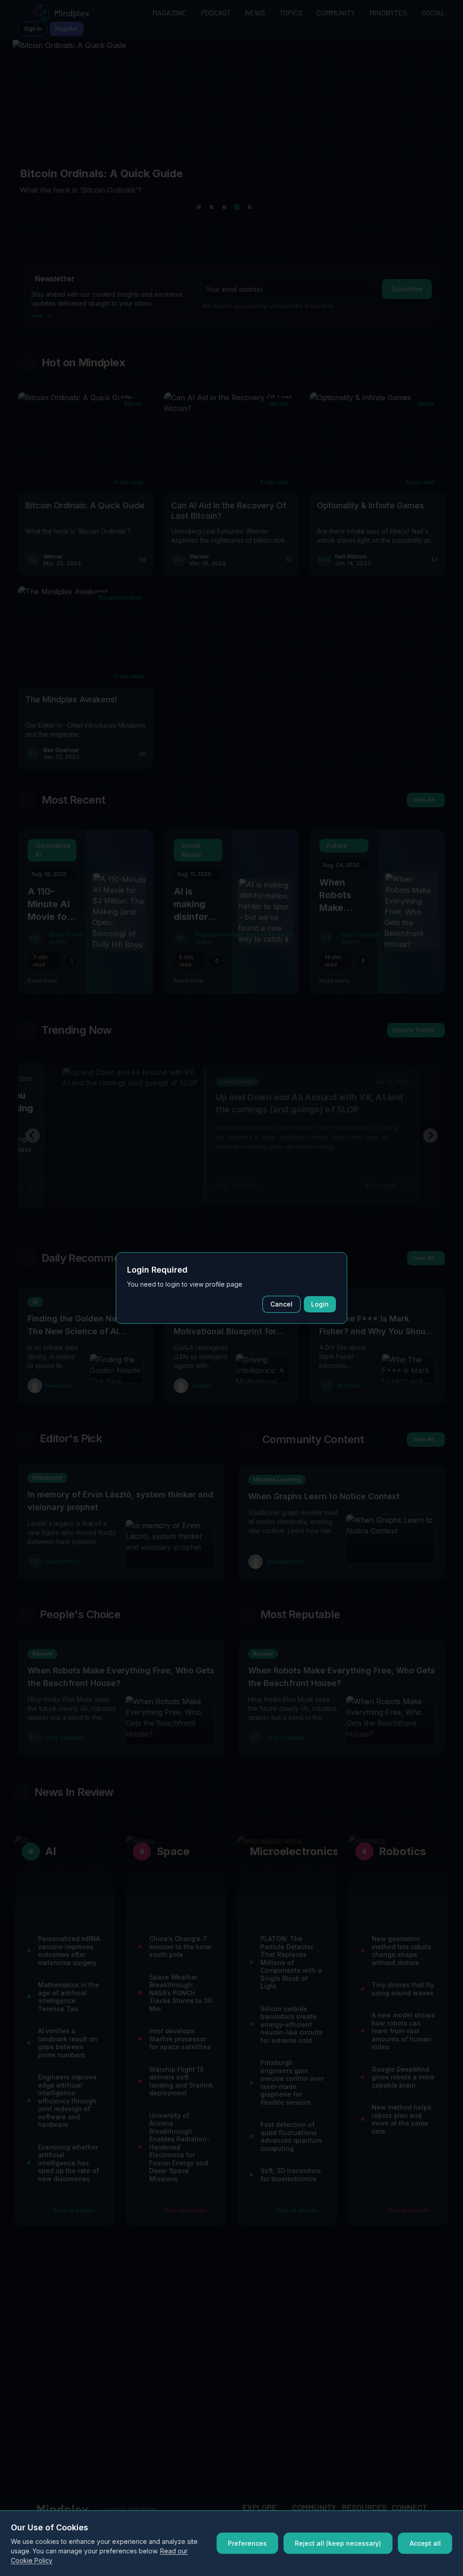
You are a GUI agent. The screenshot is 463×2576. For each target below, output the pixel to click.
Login (320, 1304)
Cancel (281, 1304)
